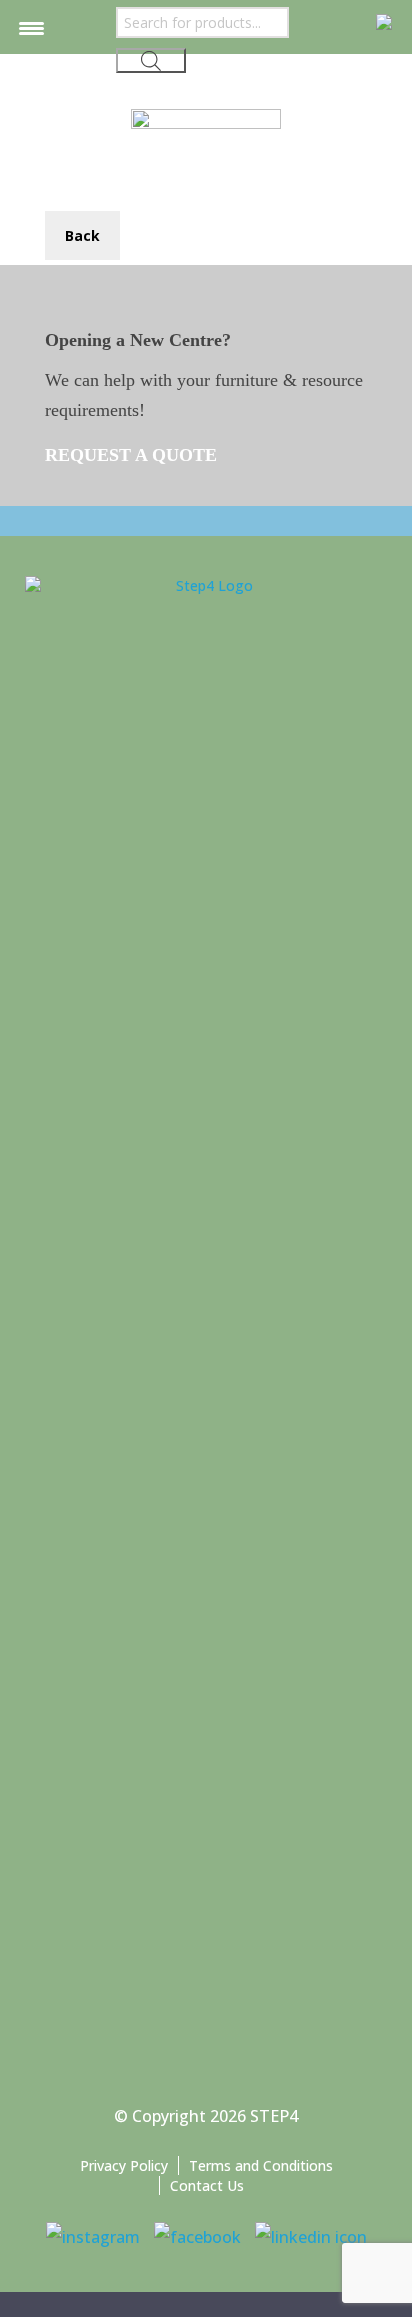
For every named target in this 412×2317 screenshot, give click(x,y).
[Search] (151, 60)
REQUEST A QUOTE (133, 455)
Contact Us (207, 2185)
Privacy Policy (124, 2165)
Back (82, 235)
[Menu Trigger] (31, 27)
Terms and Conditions (261, 2165)
